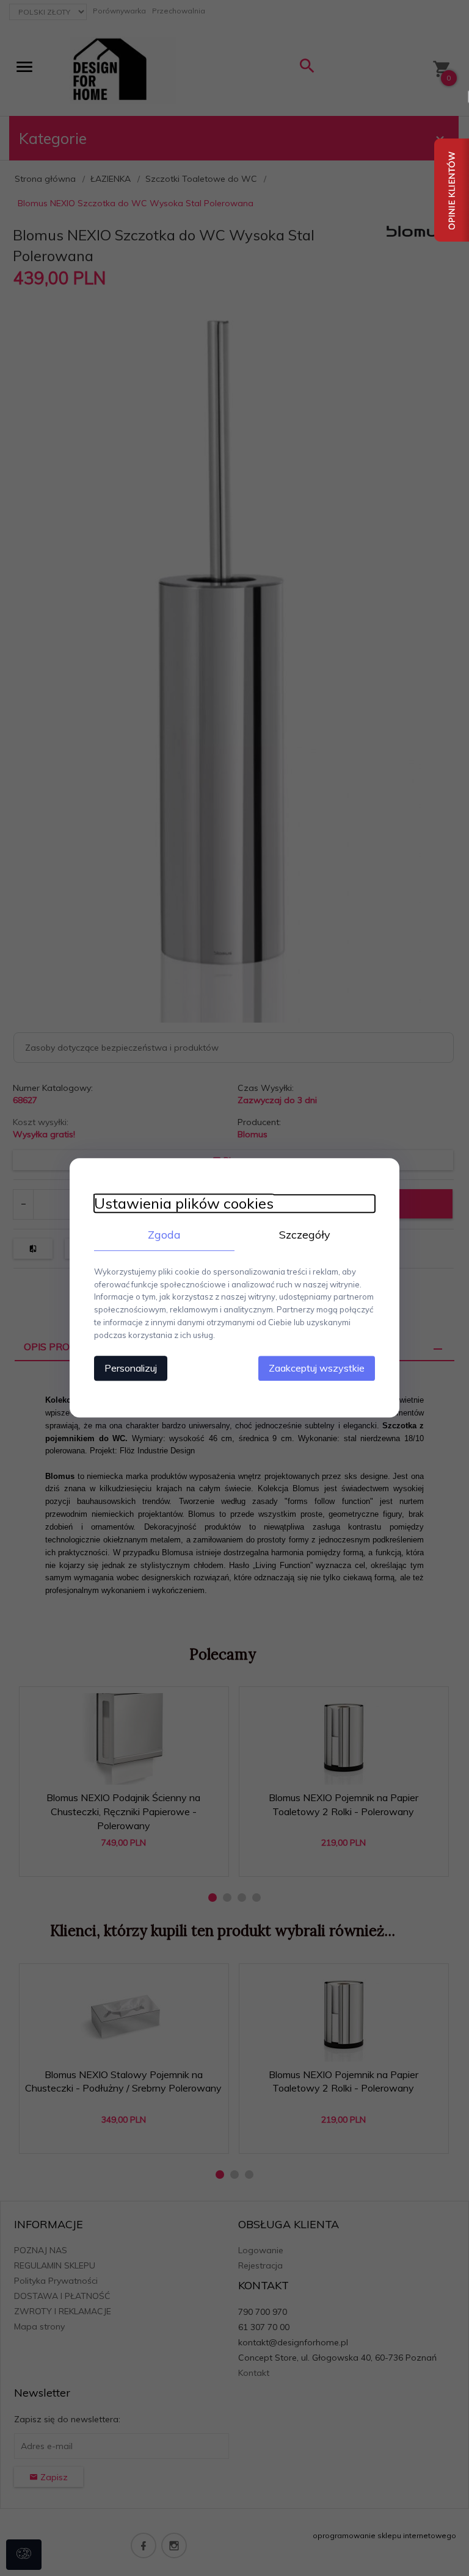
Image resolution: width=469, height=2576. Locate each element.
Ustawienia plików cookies (184, 1203)
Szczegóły (305, 1235)
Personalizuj (131, 1369)
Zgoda (164, 1235)
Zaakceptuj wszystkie (317, 1369)
